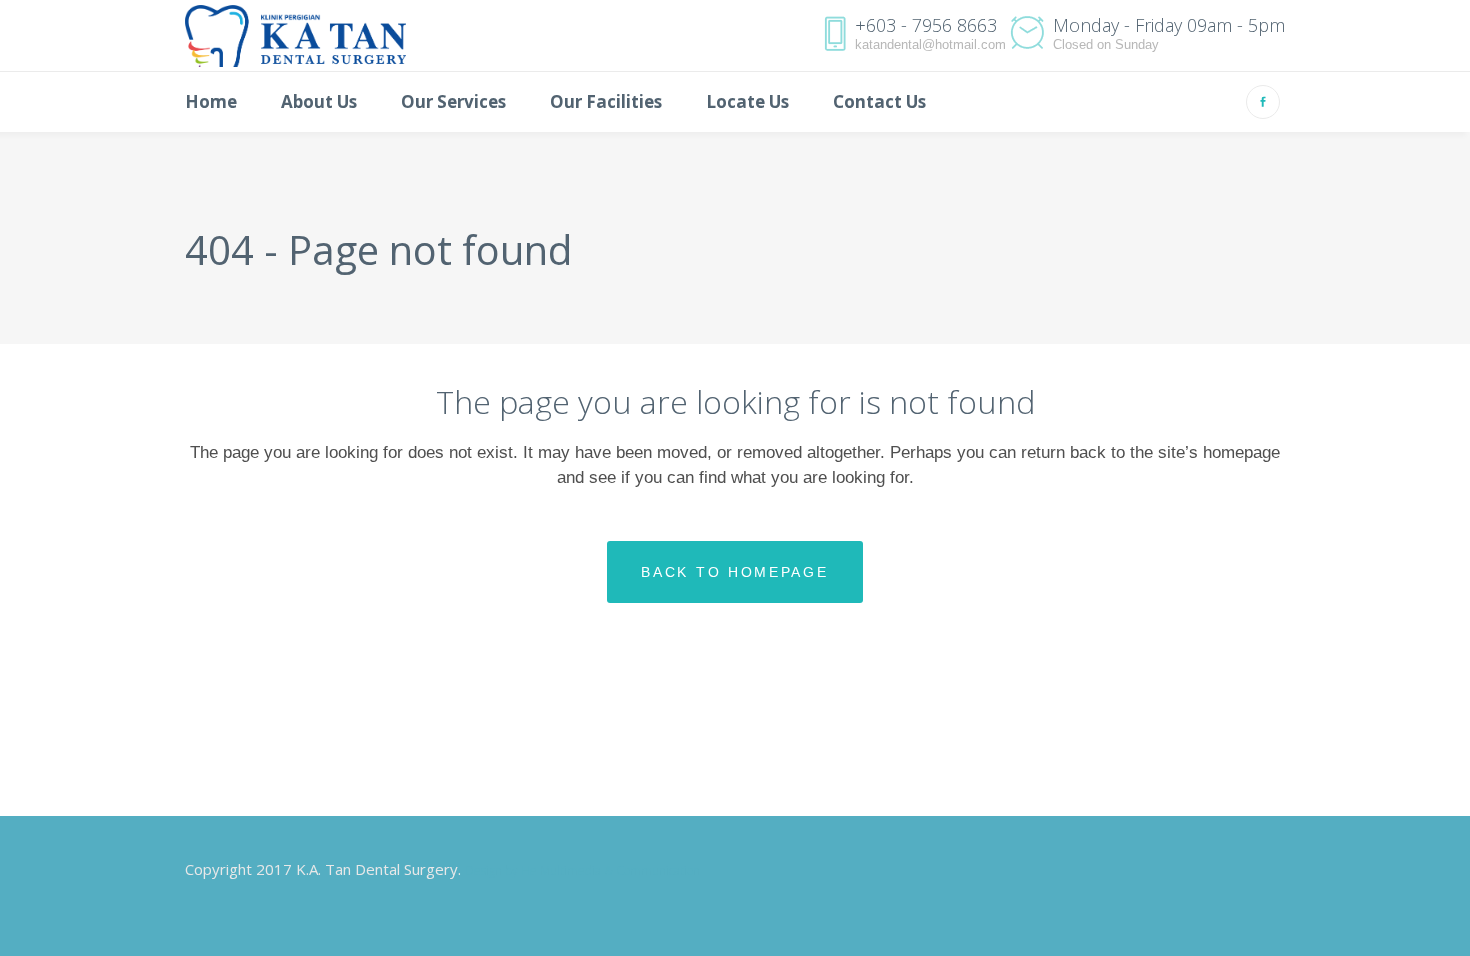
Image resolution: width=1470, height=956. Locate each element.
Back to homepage (734, 572)
